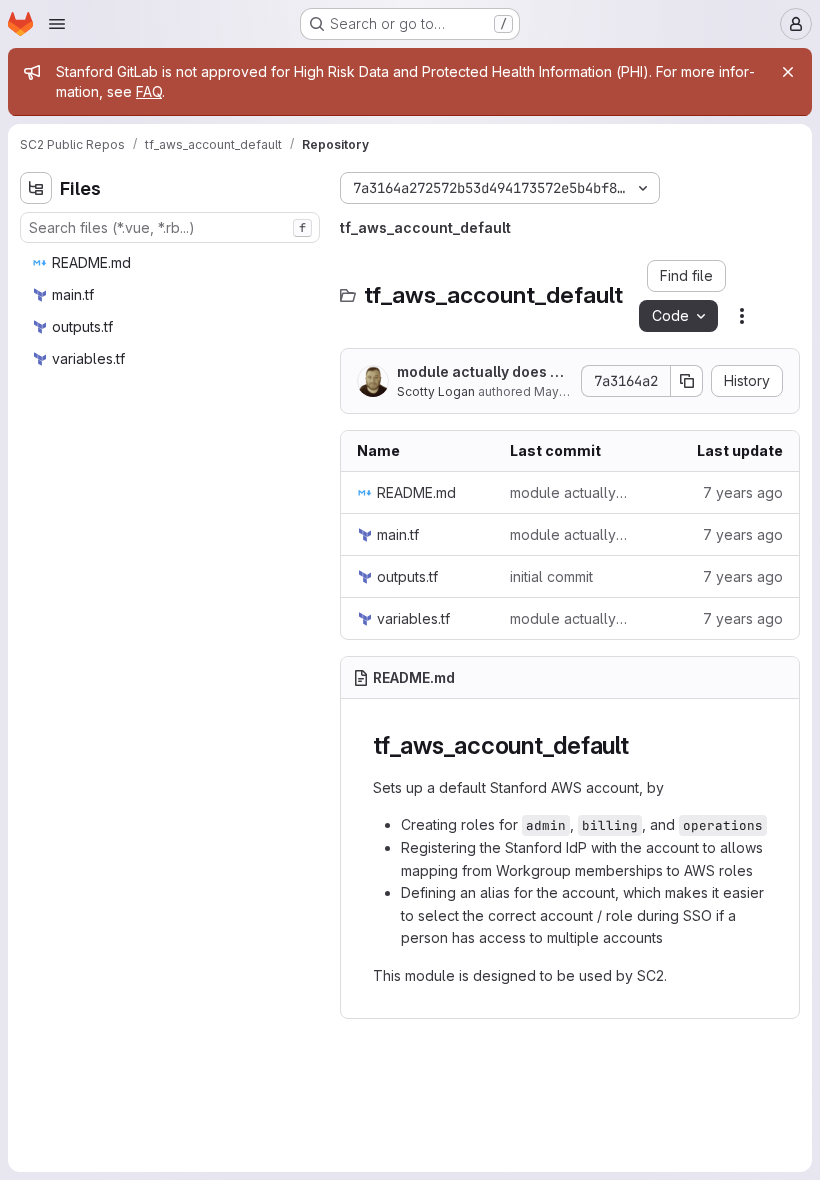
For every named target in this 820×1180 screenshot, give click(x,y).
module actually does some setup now (482, 372)
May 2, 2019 (568, 391)
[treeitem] (172, 263)
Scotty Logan (436, 391)
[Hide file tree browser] (36, 188)
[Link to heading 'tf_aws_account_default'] (642, 745)
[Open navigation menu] (57, 24)
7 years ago (743, 492)
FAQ (149, 91)
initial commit (551, 576)
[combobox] (170, 227)
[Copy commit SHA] (687, 381)
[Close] (788, 72)
